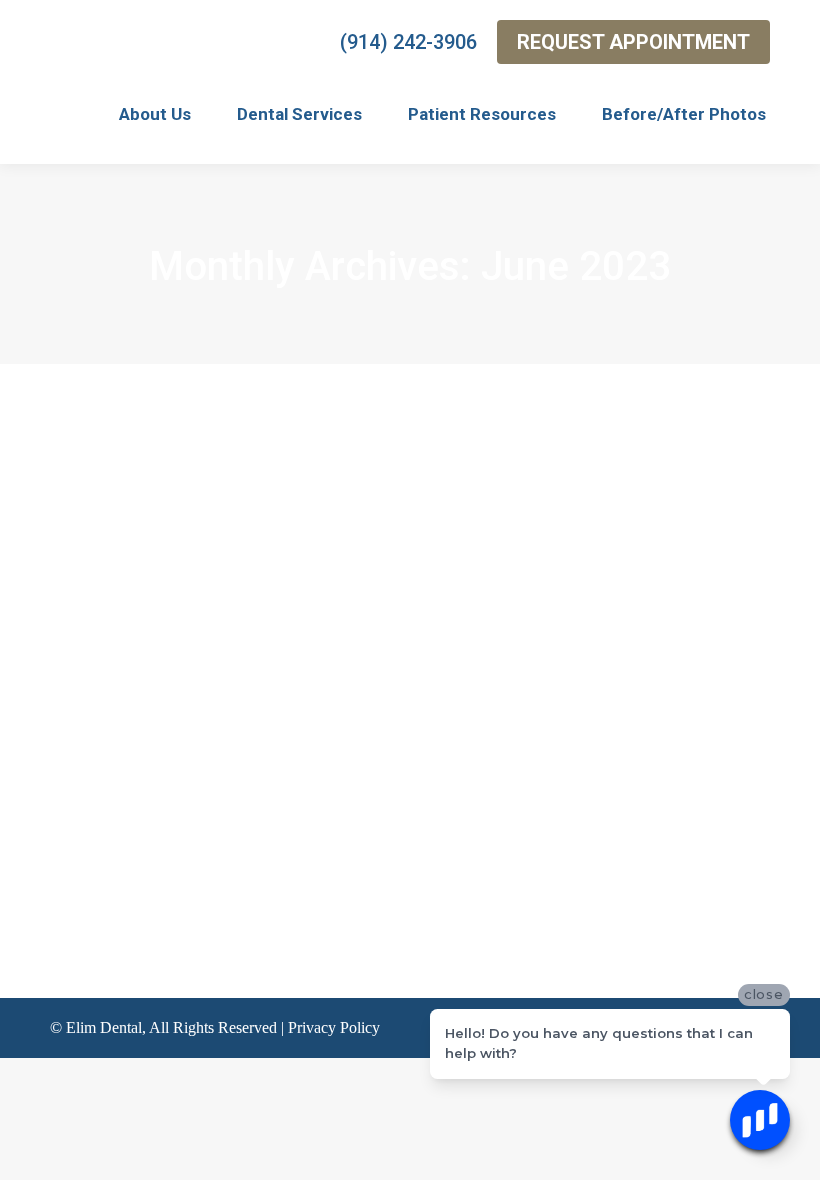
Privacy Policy (334, 1027)
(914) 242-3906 (408, 42)
